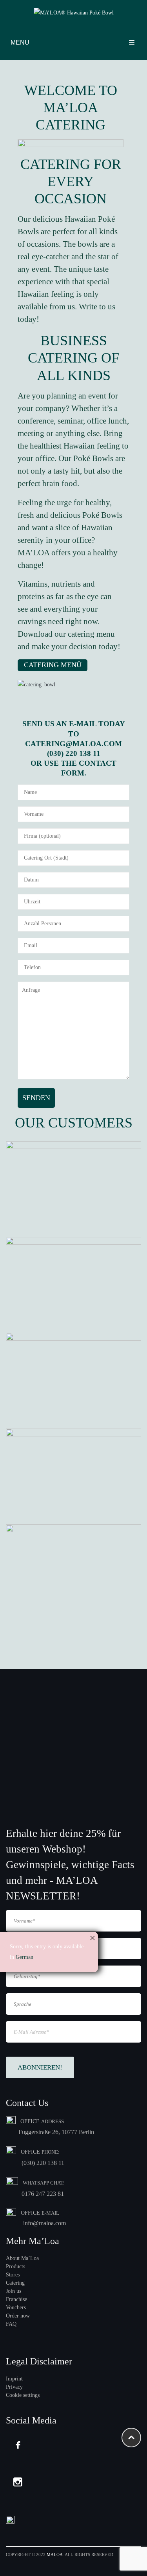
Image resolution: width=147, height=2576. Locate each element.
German (24, 1957)
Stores (13, 2275)
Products (15, 2266)
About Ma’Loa (22, 2258)
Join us (14, 2291)
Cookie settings (23, 2395)
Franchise (16, 2299)
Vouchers (16, 2308)
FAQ (11, 2324)
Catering (15, 2283)
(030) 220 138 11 (43, 2163)
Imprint (14, 2379)
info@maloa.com (44, 2223)
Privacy (14, 2387)
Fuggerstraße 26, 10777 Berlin (56, 2132)
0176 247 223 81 (43, 2194)
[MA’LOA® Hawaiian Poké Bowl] (74, 13)
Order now (18, 2316)
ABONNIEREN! (40, 2067)
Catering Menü (53, 665)
